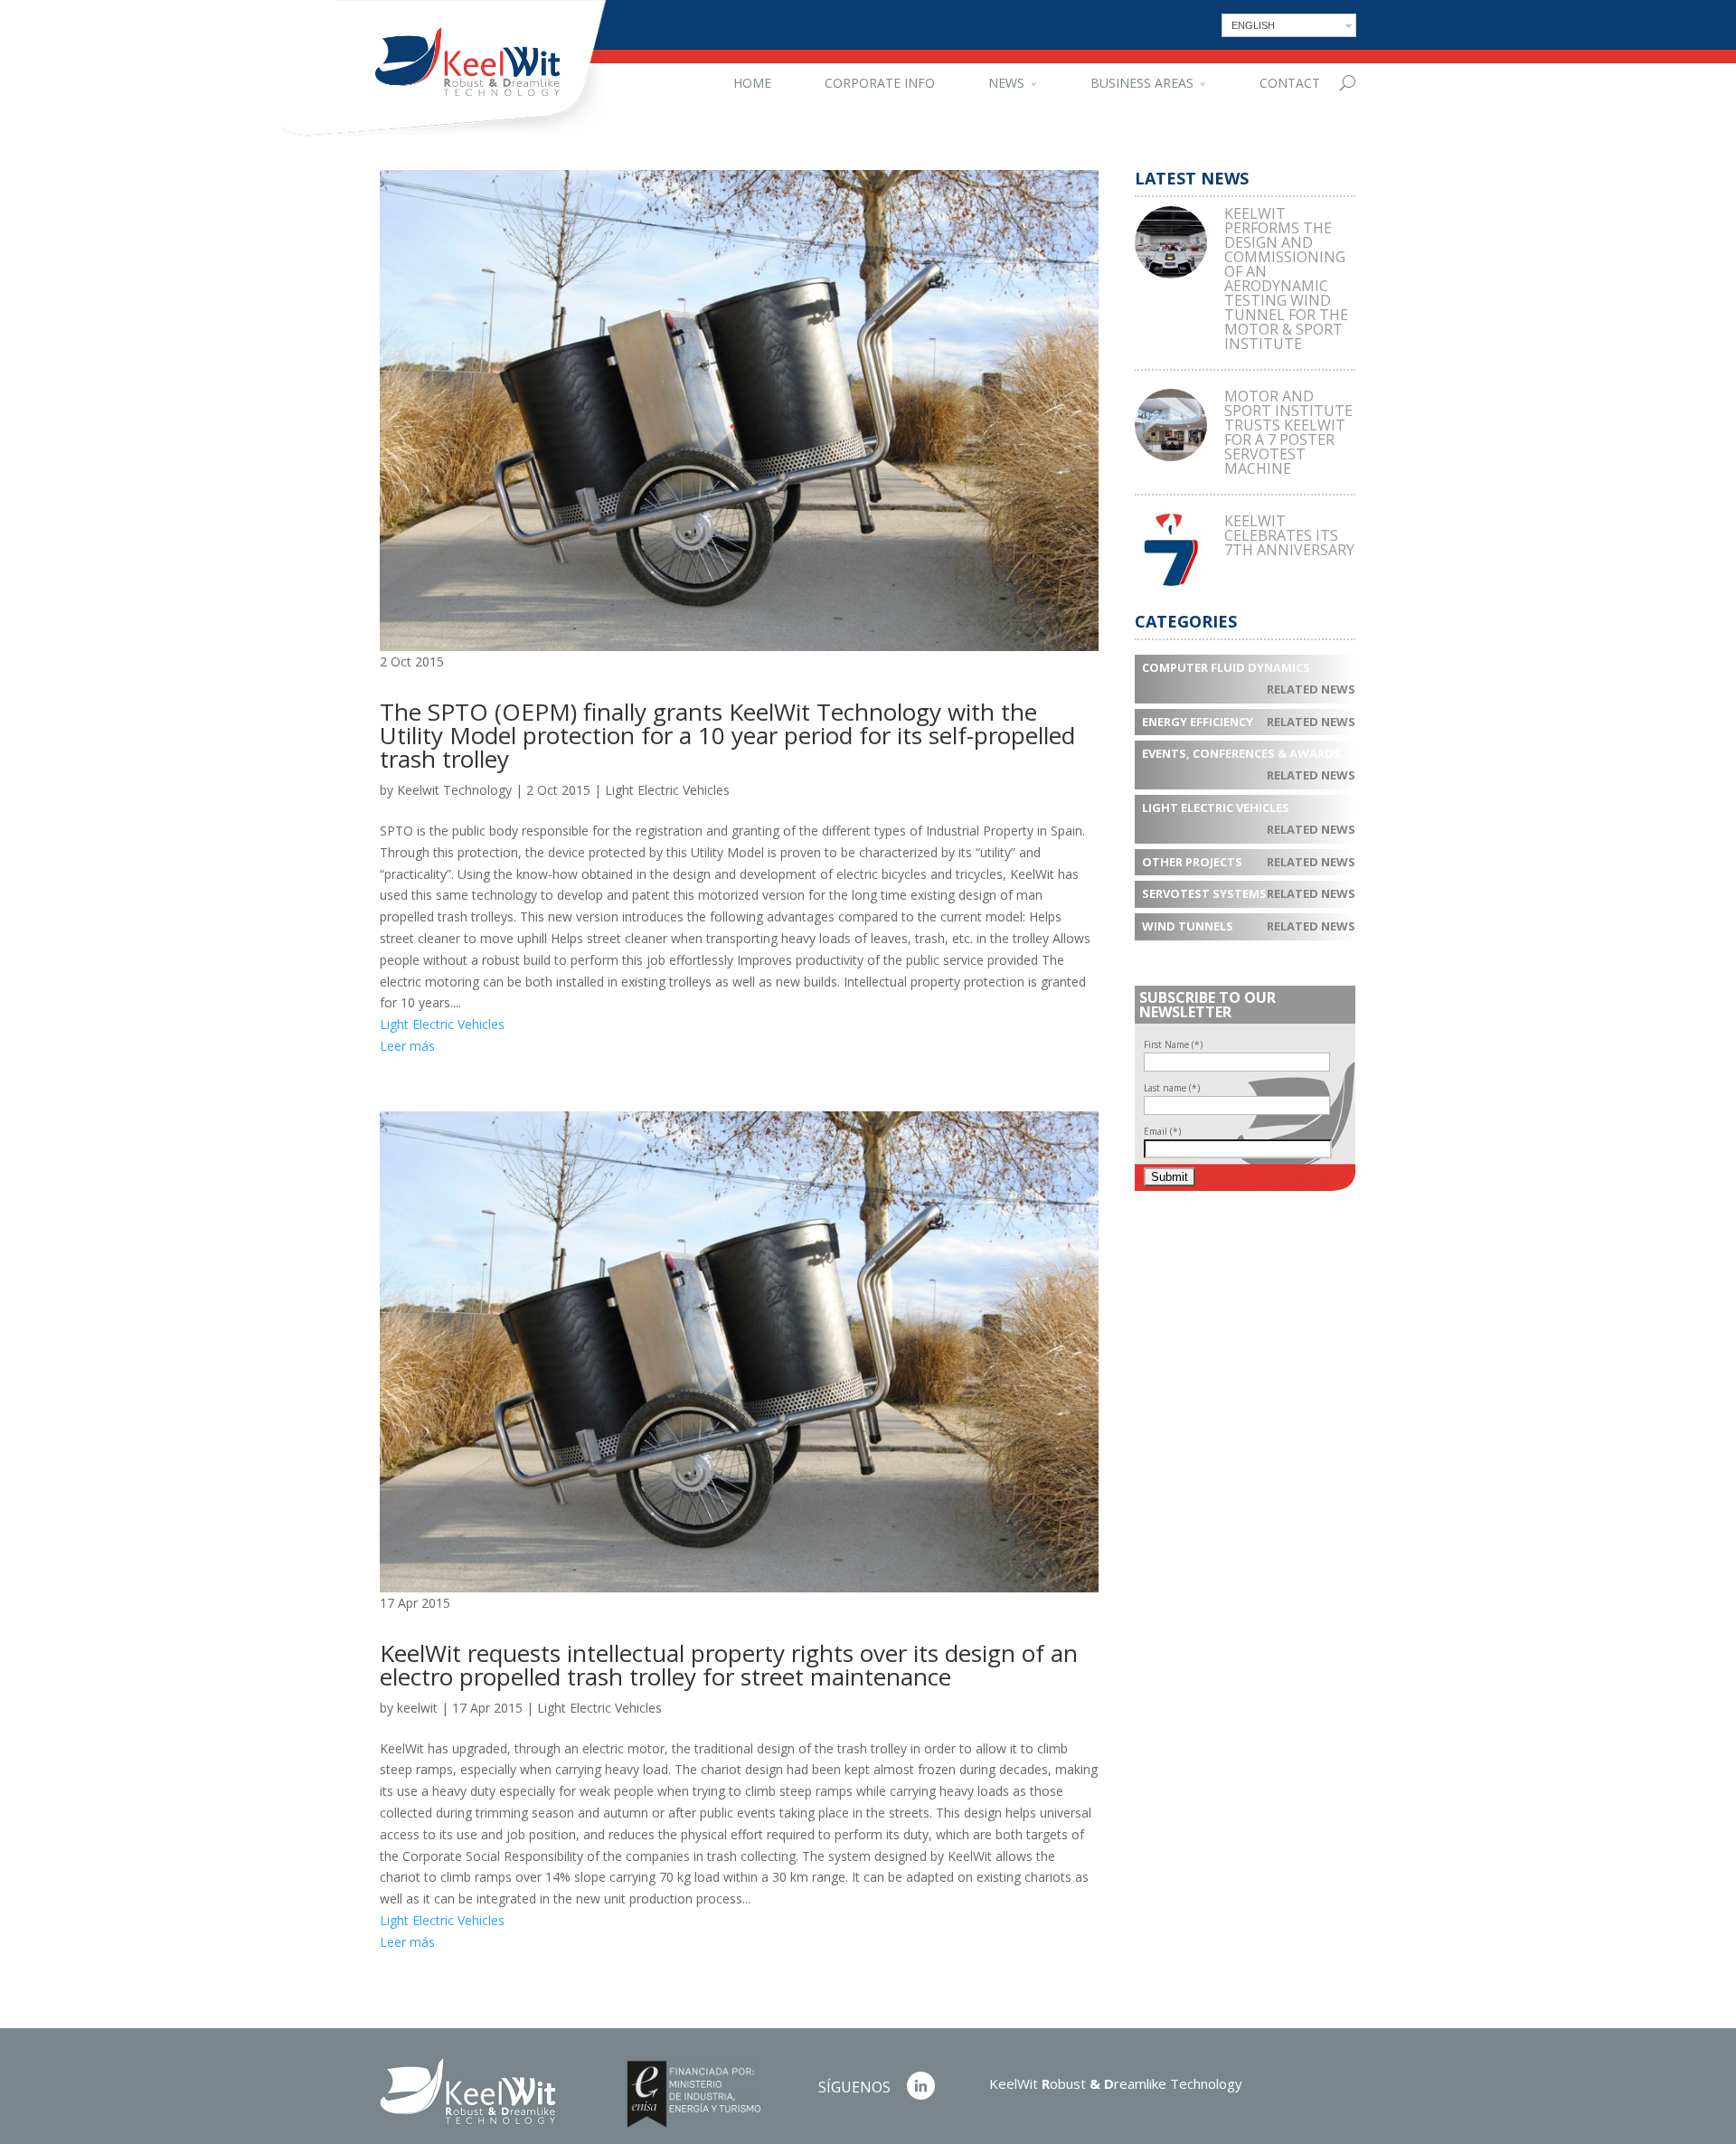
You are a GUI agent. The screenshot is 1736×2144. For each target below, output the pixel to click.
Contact (1290, 83)
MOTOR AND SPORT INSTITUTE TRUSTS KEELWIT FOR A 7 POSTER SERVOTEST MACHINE (1288, 432)
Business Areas (1142, 83)
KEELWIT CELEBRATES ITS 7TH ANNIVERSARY (1289, 535)
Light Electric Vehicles (667, 790)
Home (752, 83)
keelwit (417, 1708)
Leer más (407, 1046)
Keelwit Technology (454, 790)
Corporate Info (880, 83)
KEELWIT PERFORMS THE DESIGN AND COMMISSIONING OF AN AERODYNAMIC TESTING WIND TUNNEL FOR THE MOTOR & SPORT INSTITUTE (1286, 279)
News (1006, 83)
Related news (1311, 689)
